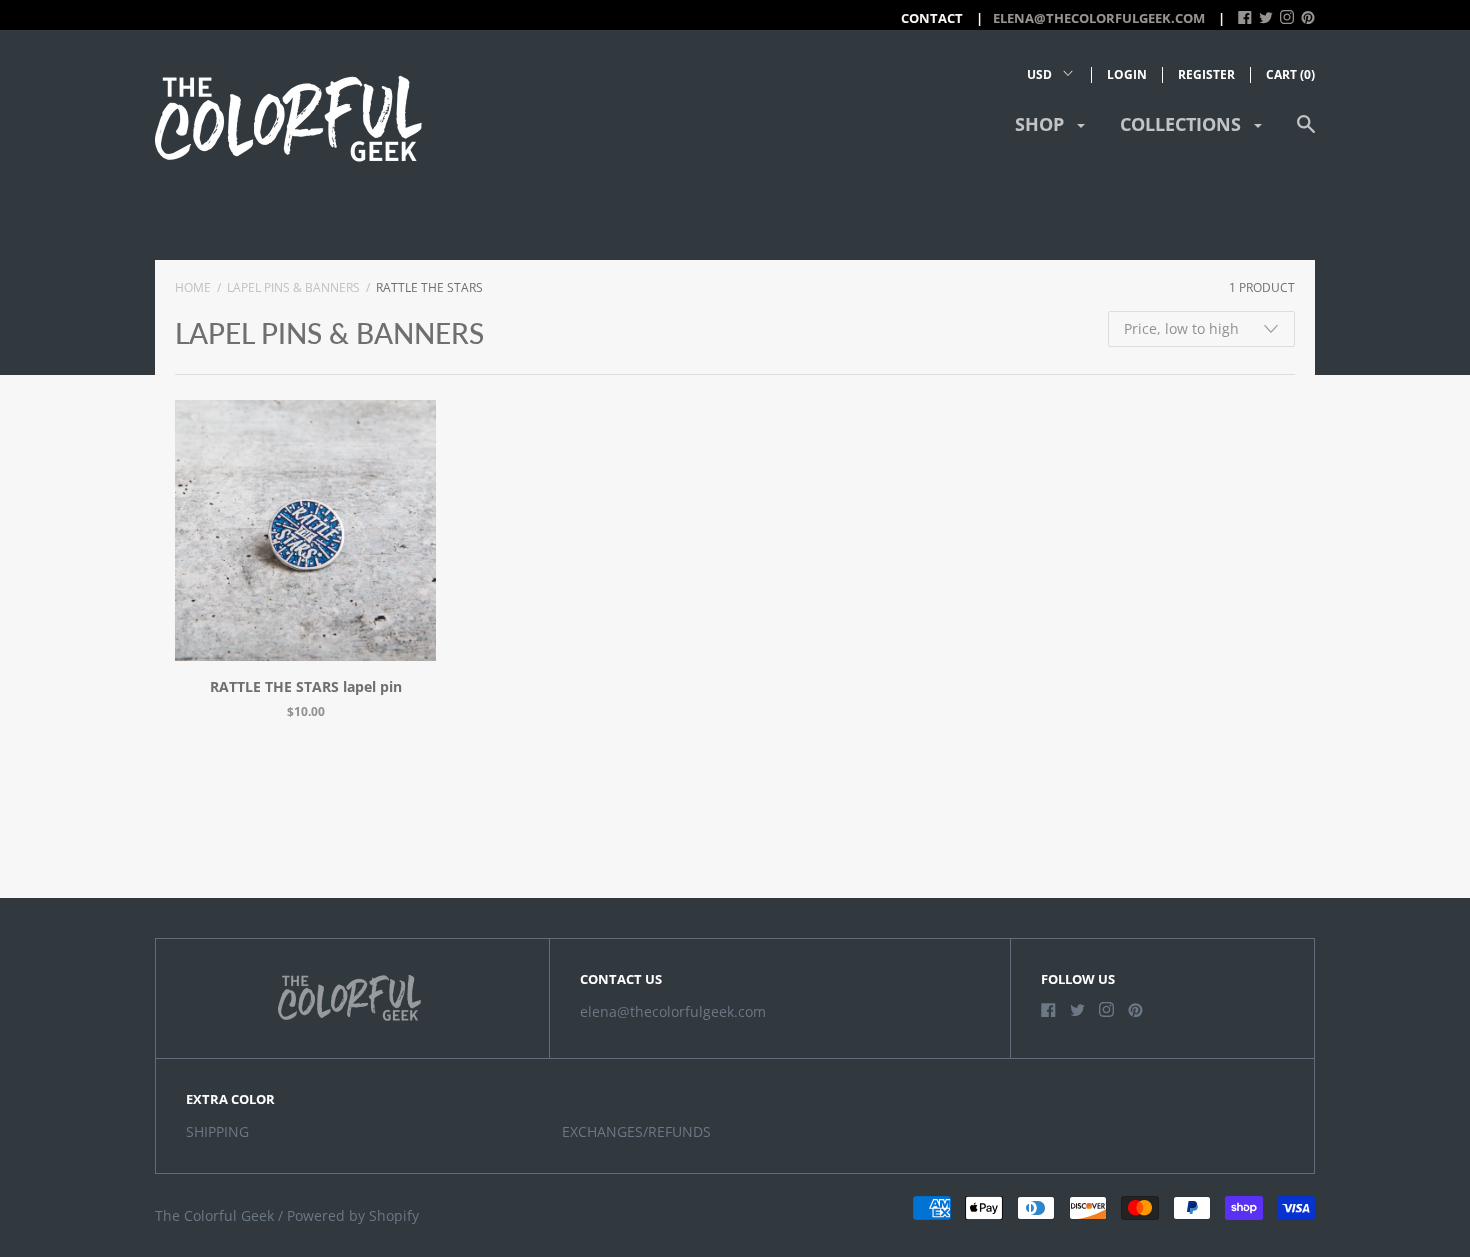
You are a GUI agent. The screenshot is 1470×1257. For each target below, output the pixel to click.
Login (1127, 74)
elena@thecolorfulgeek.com (1099, 18)
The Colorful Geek (214, 1215)
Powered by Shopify (353, 1215)
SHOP (1042, 124)
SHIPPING (217, 1131)
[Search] (1306, 133)
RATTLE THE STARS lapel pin (306, 686)
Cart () (1290, 74)
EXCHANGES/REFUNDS (636, 1131)
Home (193, 287)
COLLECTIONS (1183, 124)
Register (1206, 74)
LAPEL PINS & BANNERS (293, 287)
